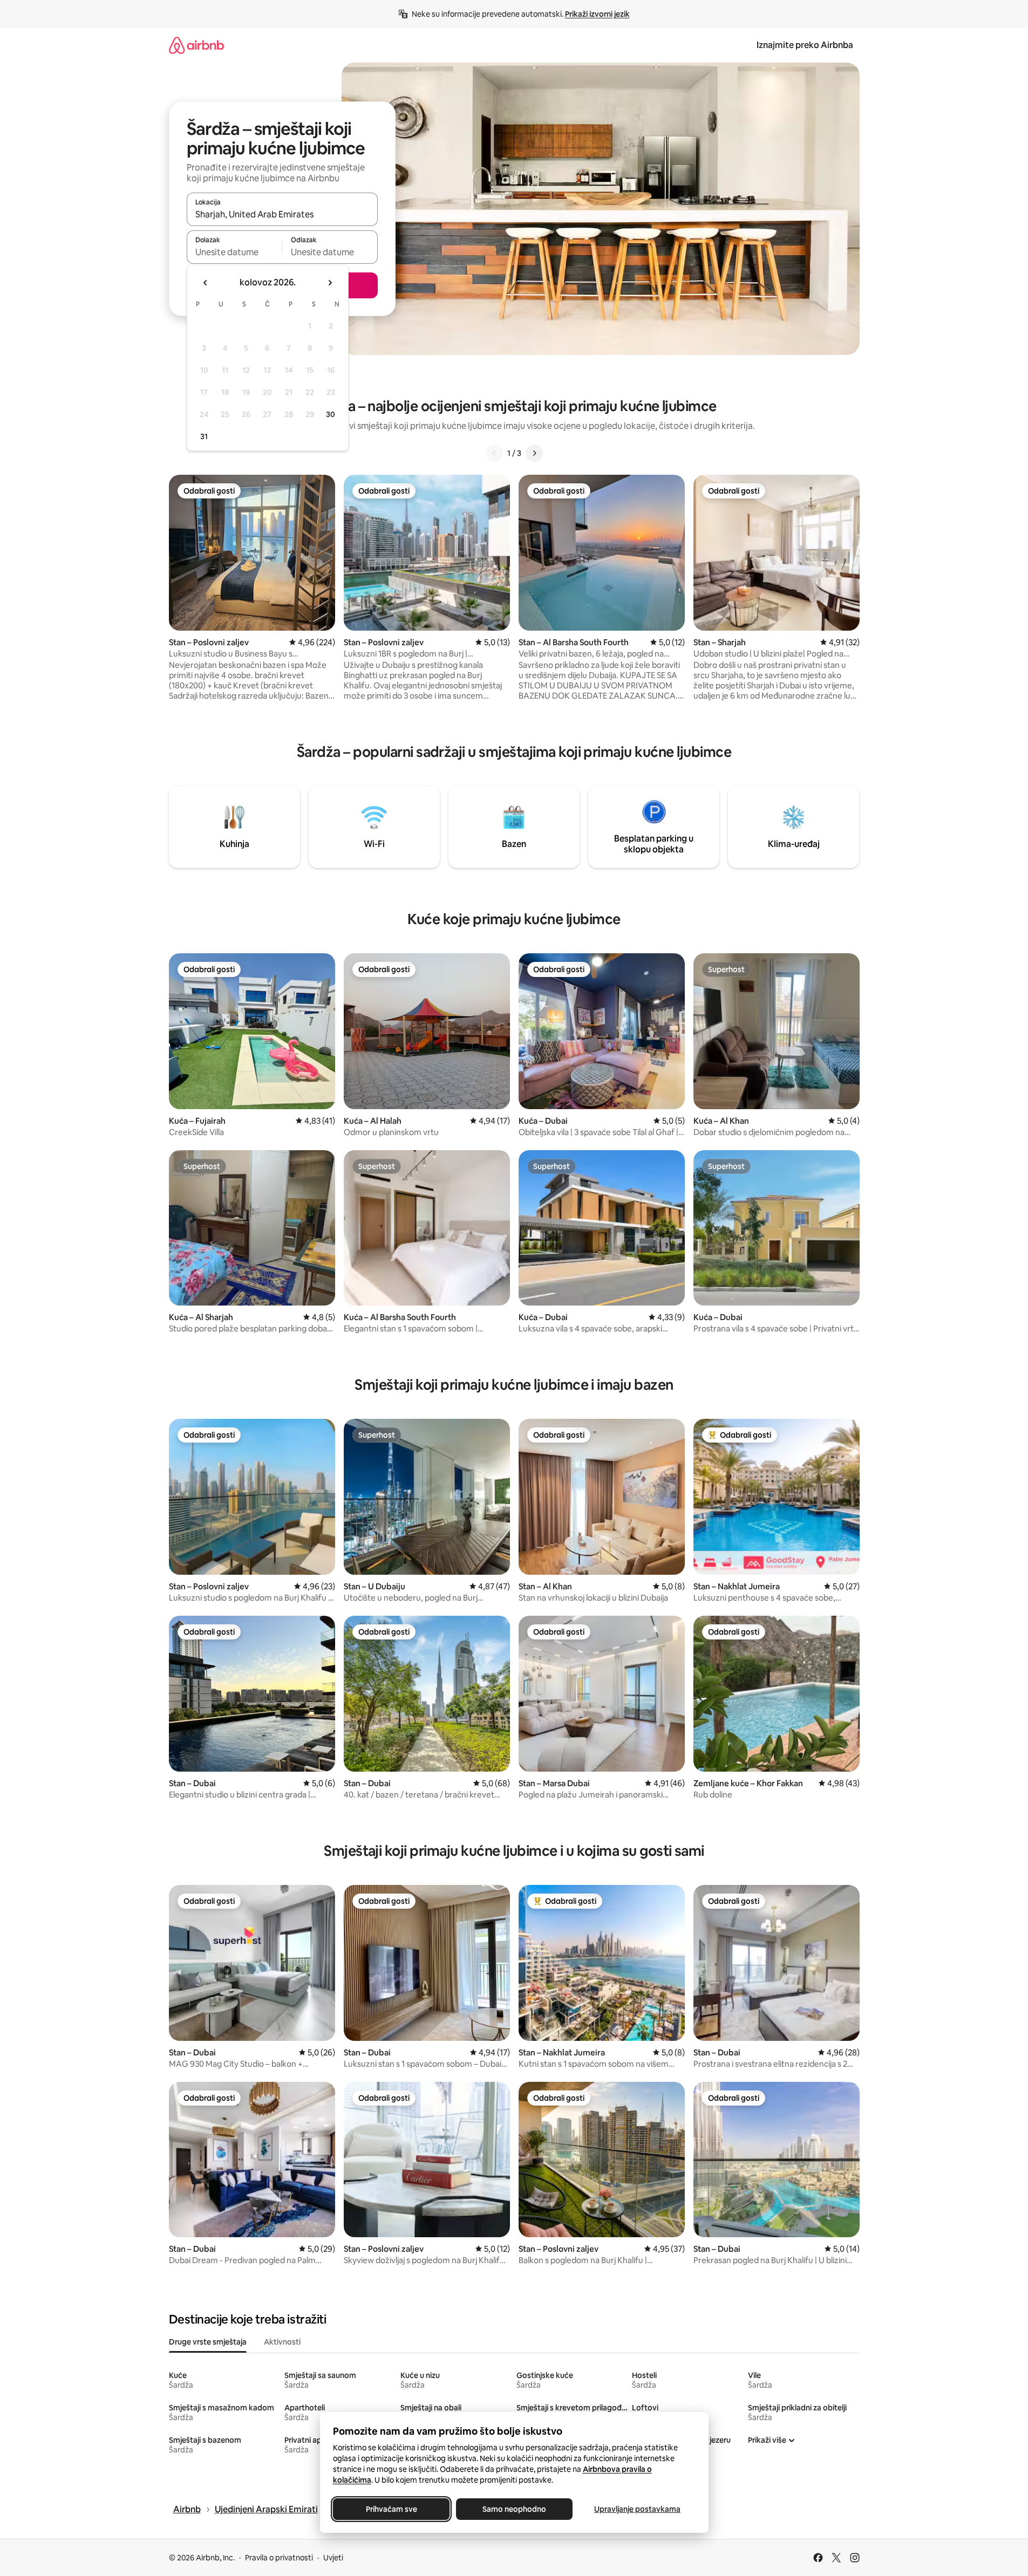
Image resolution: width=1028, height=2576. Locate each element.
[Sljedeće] (534, 453)
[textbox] (234, 252)
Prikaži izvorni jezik (597, 14)
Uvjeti (333, 2558)
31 (204, 436)
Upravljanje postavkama (637, 2509)
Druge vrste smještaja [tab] (208, 2342)
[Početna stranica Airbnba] (196, 45)
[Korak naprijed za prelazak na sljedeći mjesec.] (330, 283)
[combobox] (282, 214)
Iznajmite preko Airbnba (805, 45)
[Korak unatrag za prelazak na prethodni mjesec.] (206, 283)
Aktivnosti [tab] (282, 2342)
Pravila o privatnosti (279, 2558)
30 (331, 414)
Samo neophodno (514, 2509)
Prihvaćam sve (391, 2509)
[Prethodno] (494, 453)
